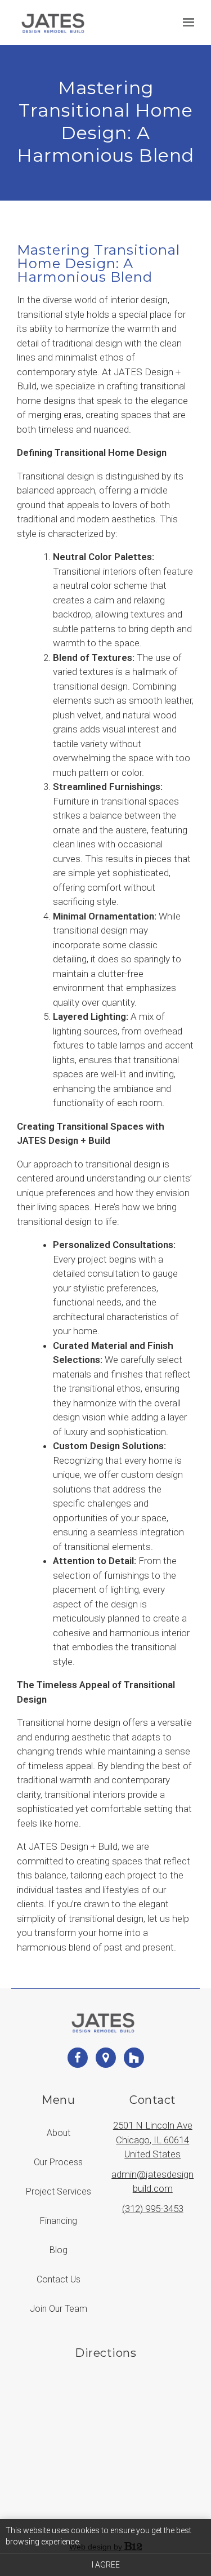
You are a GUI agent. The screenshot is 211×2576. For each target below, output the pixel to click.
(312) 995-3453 (153, 2209)
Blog (59, 2250)
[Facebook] (78, 2058)
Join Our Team (59, 2309)
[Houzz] (134, 2058)
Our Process (58, 2162)
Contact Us (59, 2279)
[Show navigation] (186, 23)
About (59, 2133)
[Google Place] (106, 2058)
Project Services (59, 2191)
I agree (106, 2565)
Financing (59, 2221)
